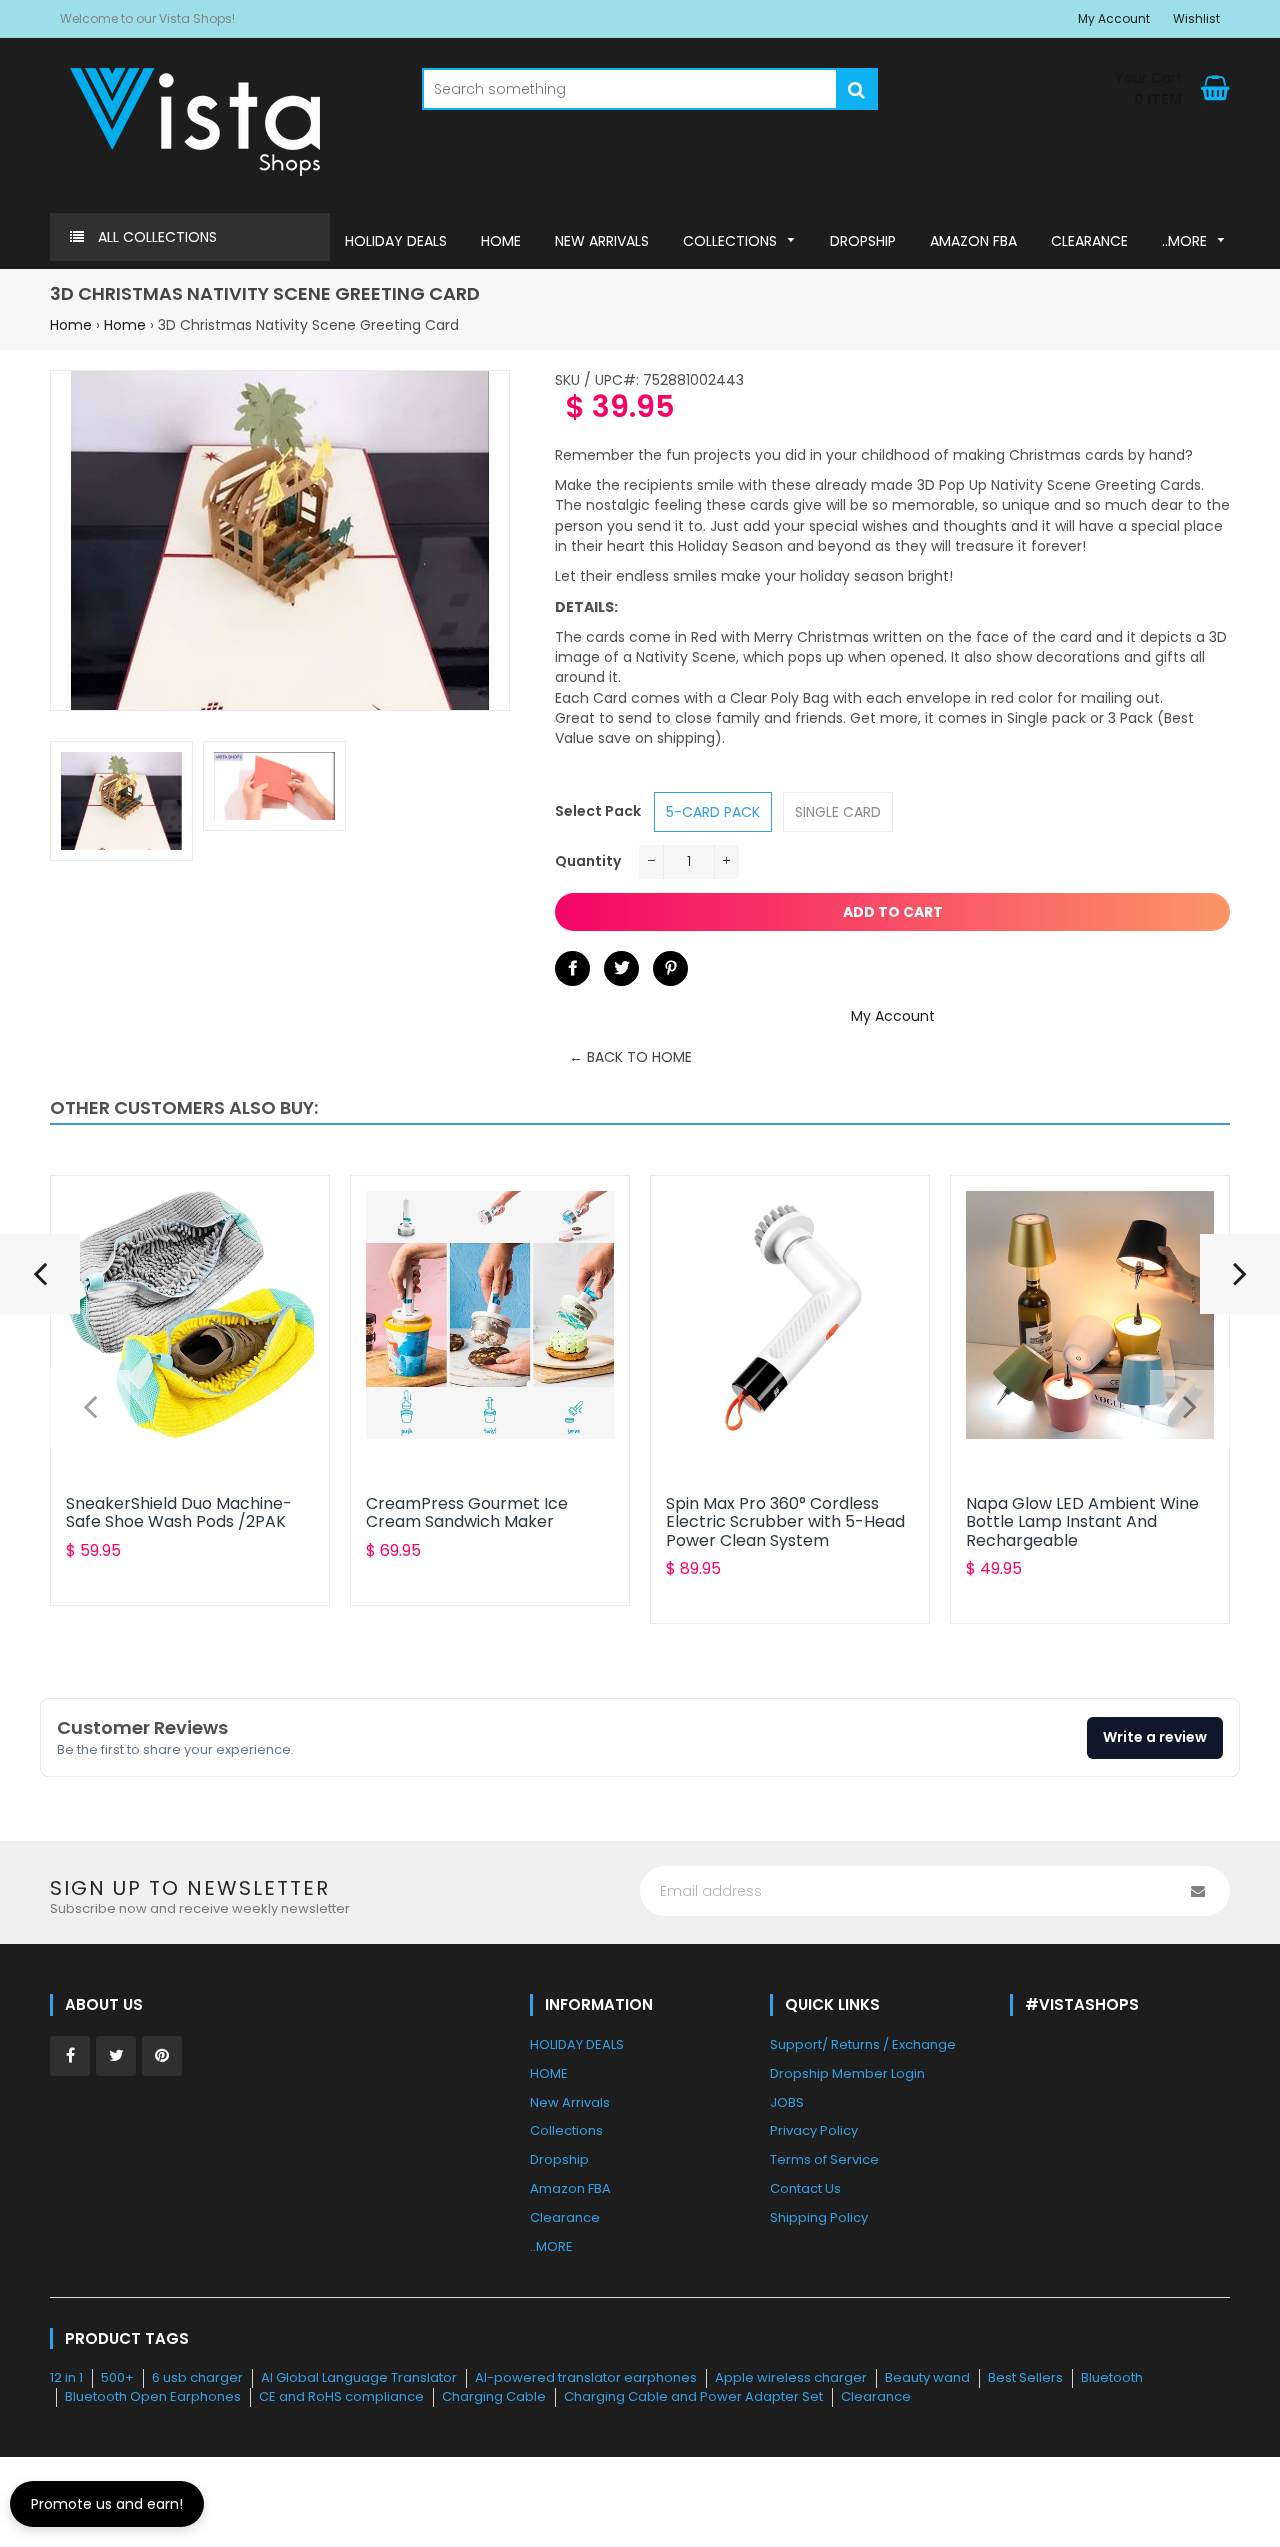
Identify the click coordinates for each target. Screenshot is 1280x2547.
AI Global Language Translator (359, 2377)
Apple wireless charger (791, 2377)
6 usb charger (197, 2377)
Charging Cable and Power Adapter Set (693, 2396)
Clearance (876, 2396)
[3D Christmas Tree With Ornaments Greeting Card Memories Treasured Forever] (1240, 1282)
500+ (117, 2377)
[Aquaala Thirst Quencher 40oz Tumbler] (40, 1282)
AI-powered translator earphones (586, 2377)
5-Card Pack (713, 812)
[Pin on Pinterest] (670, 968)
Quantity (588, 861)
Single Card (838, 812)
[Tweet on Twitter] (621, 968)
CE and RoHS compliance (341, 2396)
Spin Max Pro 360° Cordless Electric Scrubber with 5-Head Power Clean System (785, 1522)
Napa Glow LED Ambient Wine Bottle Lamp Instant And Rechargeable (1082, 1522)
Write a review (1155, 1737)
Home (71, 325)
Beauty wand (927, 2377)
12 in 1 (66, 2377)
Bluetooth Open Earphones (153, 2396)
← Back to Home (630, 1057)
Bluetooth (1112, 2377)
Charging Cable (494, 2396)
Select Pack (598, 811)
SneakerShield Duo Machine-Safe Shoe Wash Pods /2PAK (179, 1512)
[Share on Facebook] (572, 968)
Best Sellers (1025, 2377)
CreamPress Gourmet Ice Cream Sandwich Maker (467, 1512)
